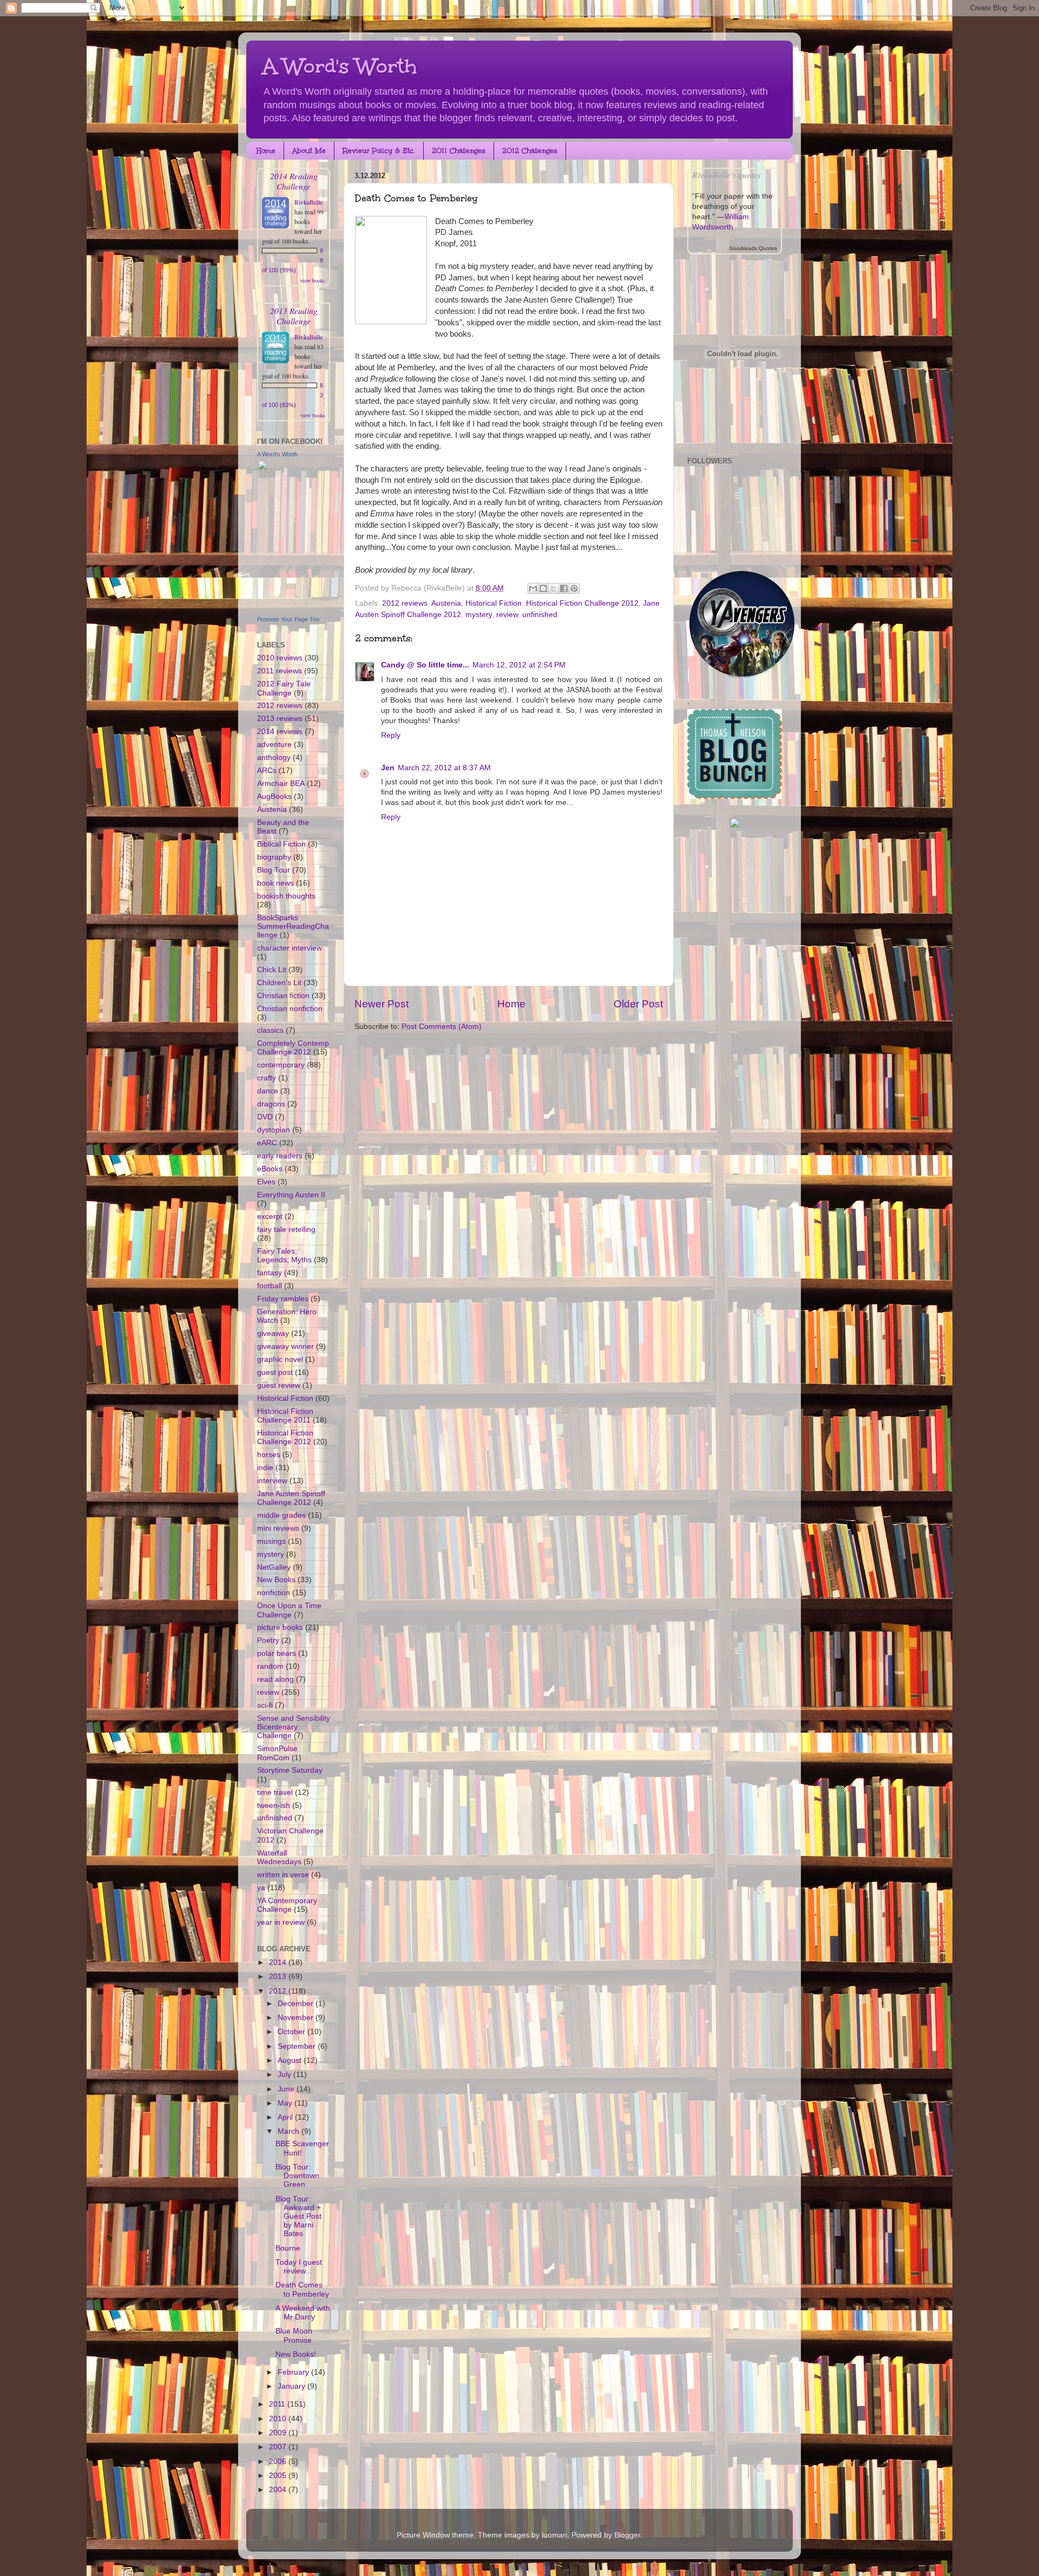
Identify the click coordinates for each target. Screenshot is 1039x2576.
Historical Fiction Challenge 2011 (285, 1416)
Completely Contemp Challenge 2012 (293, 1048)
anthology (274, 758)
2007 (279, 2447)
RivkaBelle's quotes (726, 175)
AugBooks (274, 797)
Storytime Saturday (290, 1770)
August (291, 2060)
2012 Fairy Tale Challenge (284, 688)
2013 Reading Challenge (294, 316)
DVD (265, 1117)
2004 (279, 2490)
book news (275, 883)
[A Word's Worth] (290, 609)
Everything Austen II (291, 1195)
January (292, 2386)
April (286, 2117)
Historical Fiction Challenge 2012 (582, 603)
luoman (554, 2535)
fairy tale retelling (286, 1230)
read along (275, 1679)
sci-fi (265, 1705)
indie (265, 1468)
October (292, 2032)
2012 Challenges (530, 151)
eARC (267, 1143)
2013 (279, 1977)
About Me (309, 151)
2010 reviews (280, 658)
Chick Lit (272, 970)
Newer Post (382, 1004)
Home (266, 151)
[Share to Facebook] (564, 588)
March (290, 2131)
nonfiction (274, 1593)
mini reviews (278, 1528)
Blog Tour (274, 870)
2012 (279, 1991)
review (507, 615)
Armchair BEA (281, 784)
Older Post (638, 1004)
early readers (280, 1156)
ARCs (267, 771)
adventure (274, 745)
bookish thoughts (286, 896)
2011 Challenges (459, 151)
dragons (271, 1104)
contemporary (281, 1065)
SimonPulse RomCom (277, 1753)
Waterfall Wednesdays (279, 1857)
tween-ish (274, 1805)
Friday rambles (283, 1299)
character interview (290, 948)
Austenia (446, 603)
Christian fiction (283, 996)
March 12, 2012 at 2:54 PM (519, 665)
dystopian (274, 1130)
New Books (276, 1580)
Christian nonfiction (290, 1009)
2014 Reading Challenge (294, 181)
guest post (275, 1372)
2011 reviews (280, 671)
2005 (279, 2476)
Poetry (268, 1640)
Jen (388, 768)
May (286, 2103)
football (269, 1286)
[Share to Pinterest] (574, 588)
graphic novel (280, 1359)
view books (313, 280)
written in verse (283, 1875)
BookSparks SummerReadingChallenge (293, 926)
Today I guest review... (299, 2267)
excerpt (270, 1217)
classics (270, 1030)
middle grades (281, 1515)
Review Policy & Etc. (379, 151)
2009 (279, 2433)
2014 (279, 1962)
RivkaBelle (308, 202)
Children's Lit (279, 983)
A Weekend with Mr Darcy (303, 2313)
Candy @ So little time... (425, 665)
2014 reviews (280, 732)
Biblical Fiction (281, 844)
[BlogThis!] (543, 588)
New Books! (296, 2354)
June (287, 2089)
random (270, 1666)
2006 (279, 2462)
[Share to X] (554, 588)
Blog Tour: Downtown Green (297, 2176)
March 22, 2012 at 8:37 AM (444, 768)
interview (272, 1481)
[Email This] (533, 588)
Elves (266, 1182)
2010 (279, 2419)
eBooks (270, 1169)
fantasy (269, 1273)
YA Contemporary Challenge (287, 1905)
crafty (267, 1078)
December (297, 2004)
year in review (281, 1922)
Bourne (288, 2248)
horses (269, 1455)
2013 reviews (280, 719)
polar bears (277, 1653)
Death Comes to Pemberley (302, 2289)
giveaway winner (285, 1346)
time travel (275, 1792)
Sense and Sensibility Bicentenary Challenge (294, 1727)
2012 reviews (405, 603)
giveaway (273, 1333)
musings (271, 1541)
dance (268, 1091)
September (298, 2046)
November (297, 2018)
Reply (391, 735)
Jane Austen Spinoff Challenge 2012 (291, 1498)
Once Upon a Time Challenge (289, 1610)
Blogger (627, 2535)
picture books (280, 1627)
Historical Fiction (494, 603)
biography (274, 857)
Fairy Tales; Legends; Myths (284, 1256)
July (285, 2074)
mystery (479, 615)
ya (261, 1888)
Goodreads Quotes (753, 248)
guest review (279, 1385)
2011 (278, 2404)
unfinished (540, 615)
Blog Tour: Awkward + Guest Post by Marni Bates (298, 2217)
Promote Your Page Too (288, 619)
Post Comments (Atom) (442, 1027)
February (294, 2372)
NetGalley (274, 1567)
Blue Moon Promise (294, 2335)
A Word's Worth (340, 66)
